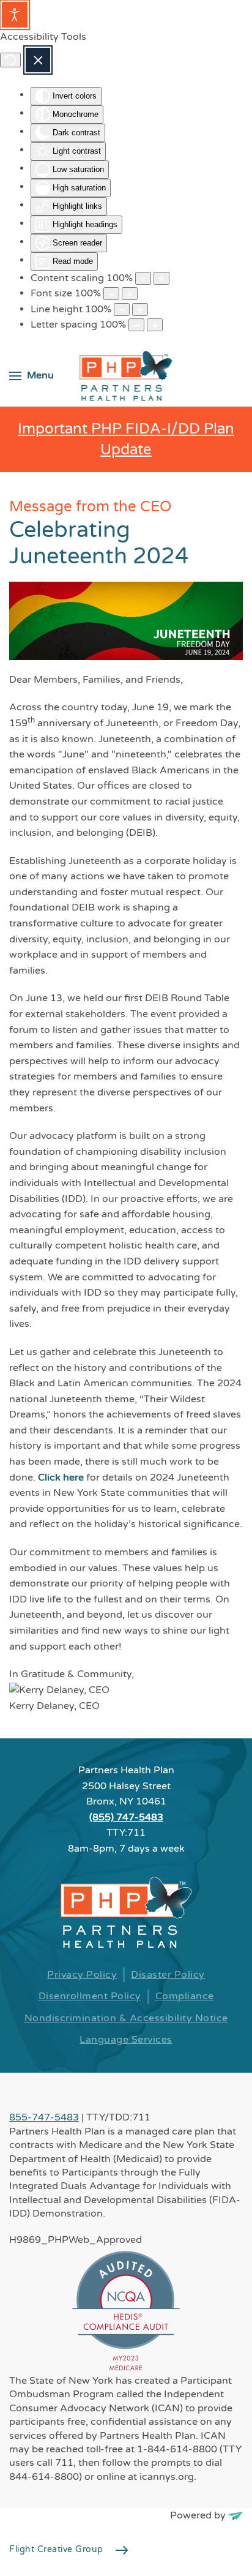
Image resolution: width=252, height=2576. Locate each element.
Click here (61, 1478)
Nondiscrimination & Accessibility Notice (126, 2018)
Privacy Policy (82, 1975)
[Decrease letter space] (136, 325)
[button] (31, 376)
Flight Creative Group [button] (56, 2549)
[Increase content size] (161, 278)
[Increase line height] (140, 310)
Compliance (185, 1996)
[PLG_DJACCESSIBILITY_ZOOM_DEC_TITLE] (143, 278)
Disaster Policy (168, 1975)
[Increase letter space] (155, 325)
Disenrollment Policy (90, 1996)
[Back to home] (126, 376)
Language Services (126, 2040)
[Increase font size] (130, 294)
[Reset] (10, 60)
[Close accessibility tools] (38, 60)
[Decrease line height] (122, 310)
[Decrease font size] (111, 294)
